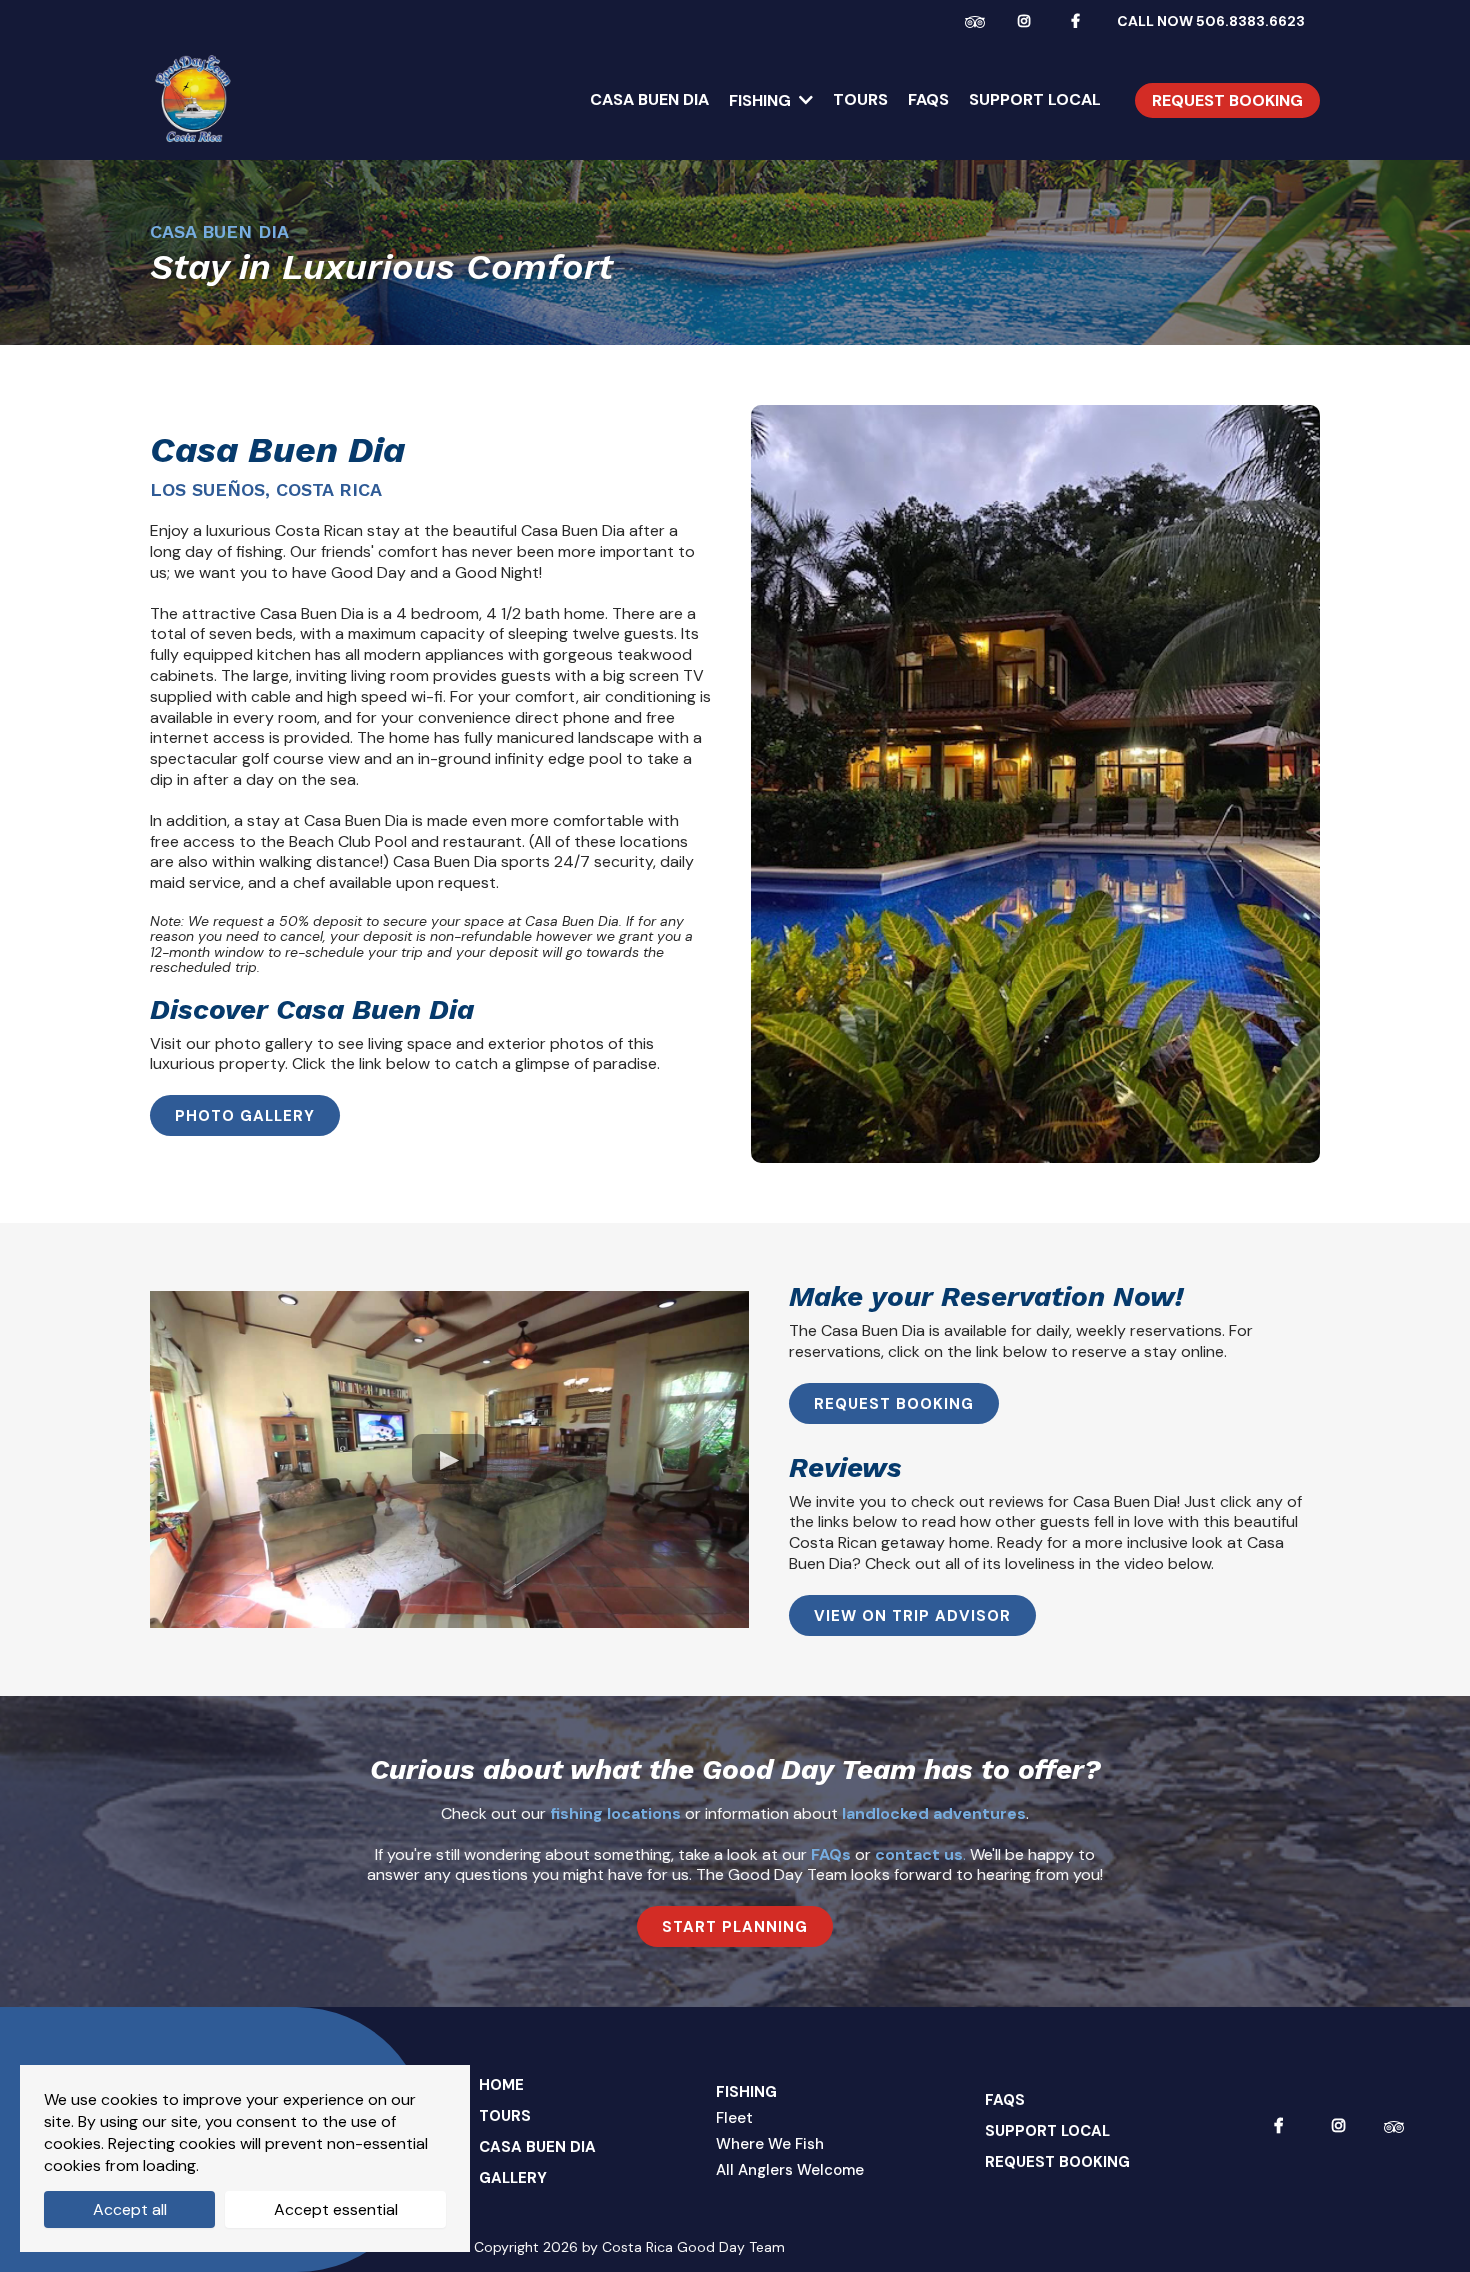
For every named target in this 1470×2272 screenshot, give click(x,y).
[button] (804, 100)
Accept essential (336, 2209)
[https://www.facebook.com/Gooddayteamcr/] (1080, 20)
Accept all (130, 2209)
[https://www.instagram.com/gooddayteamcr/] (1029, 20)
